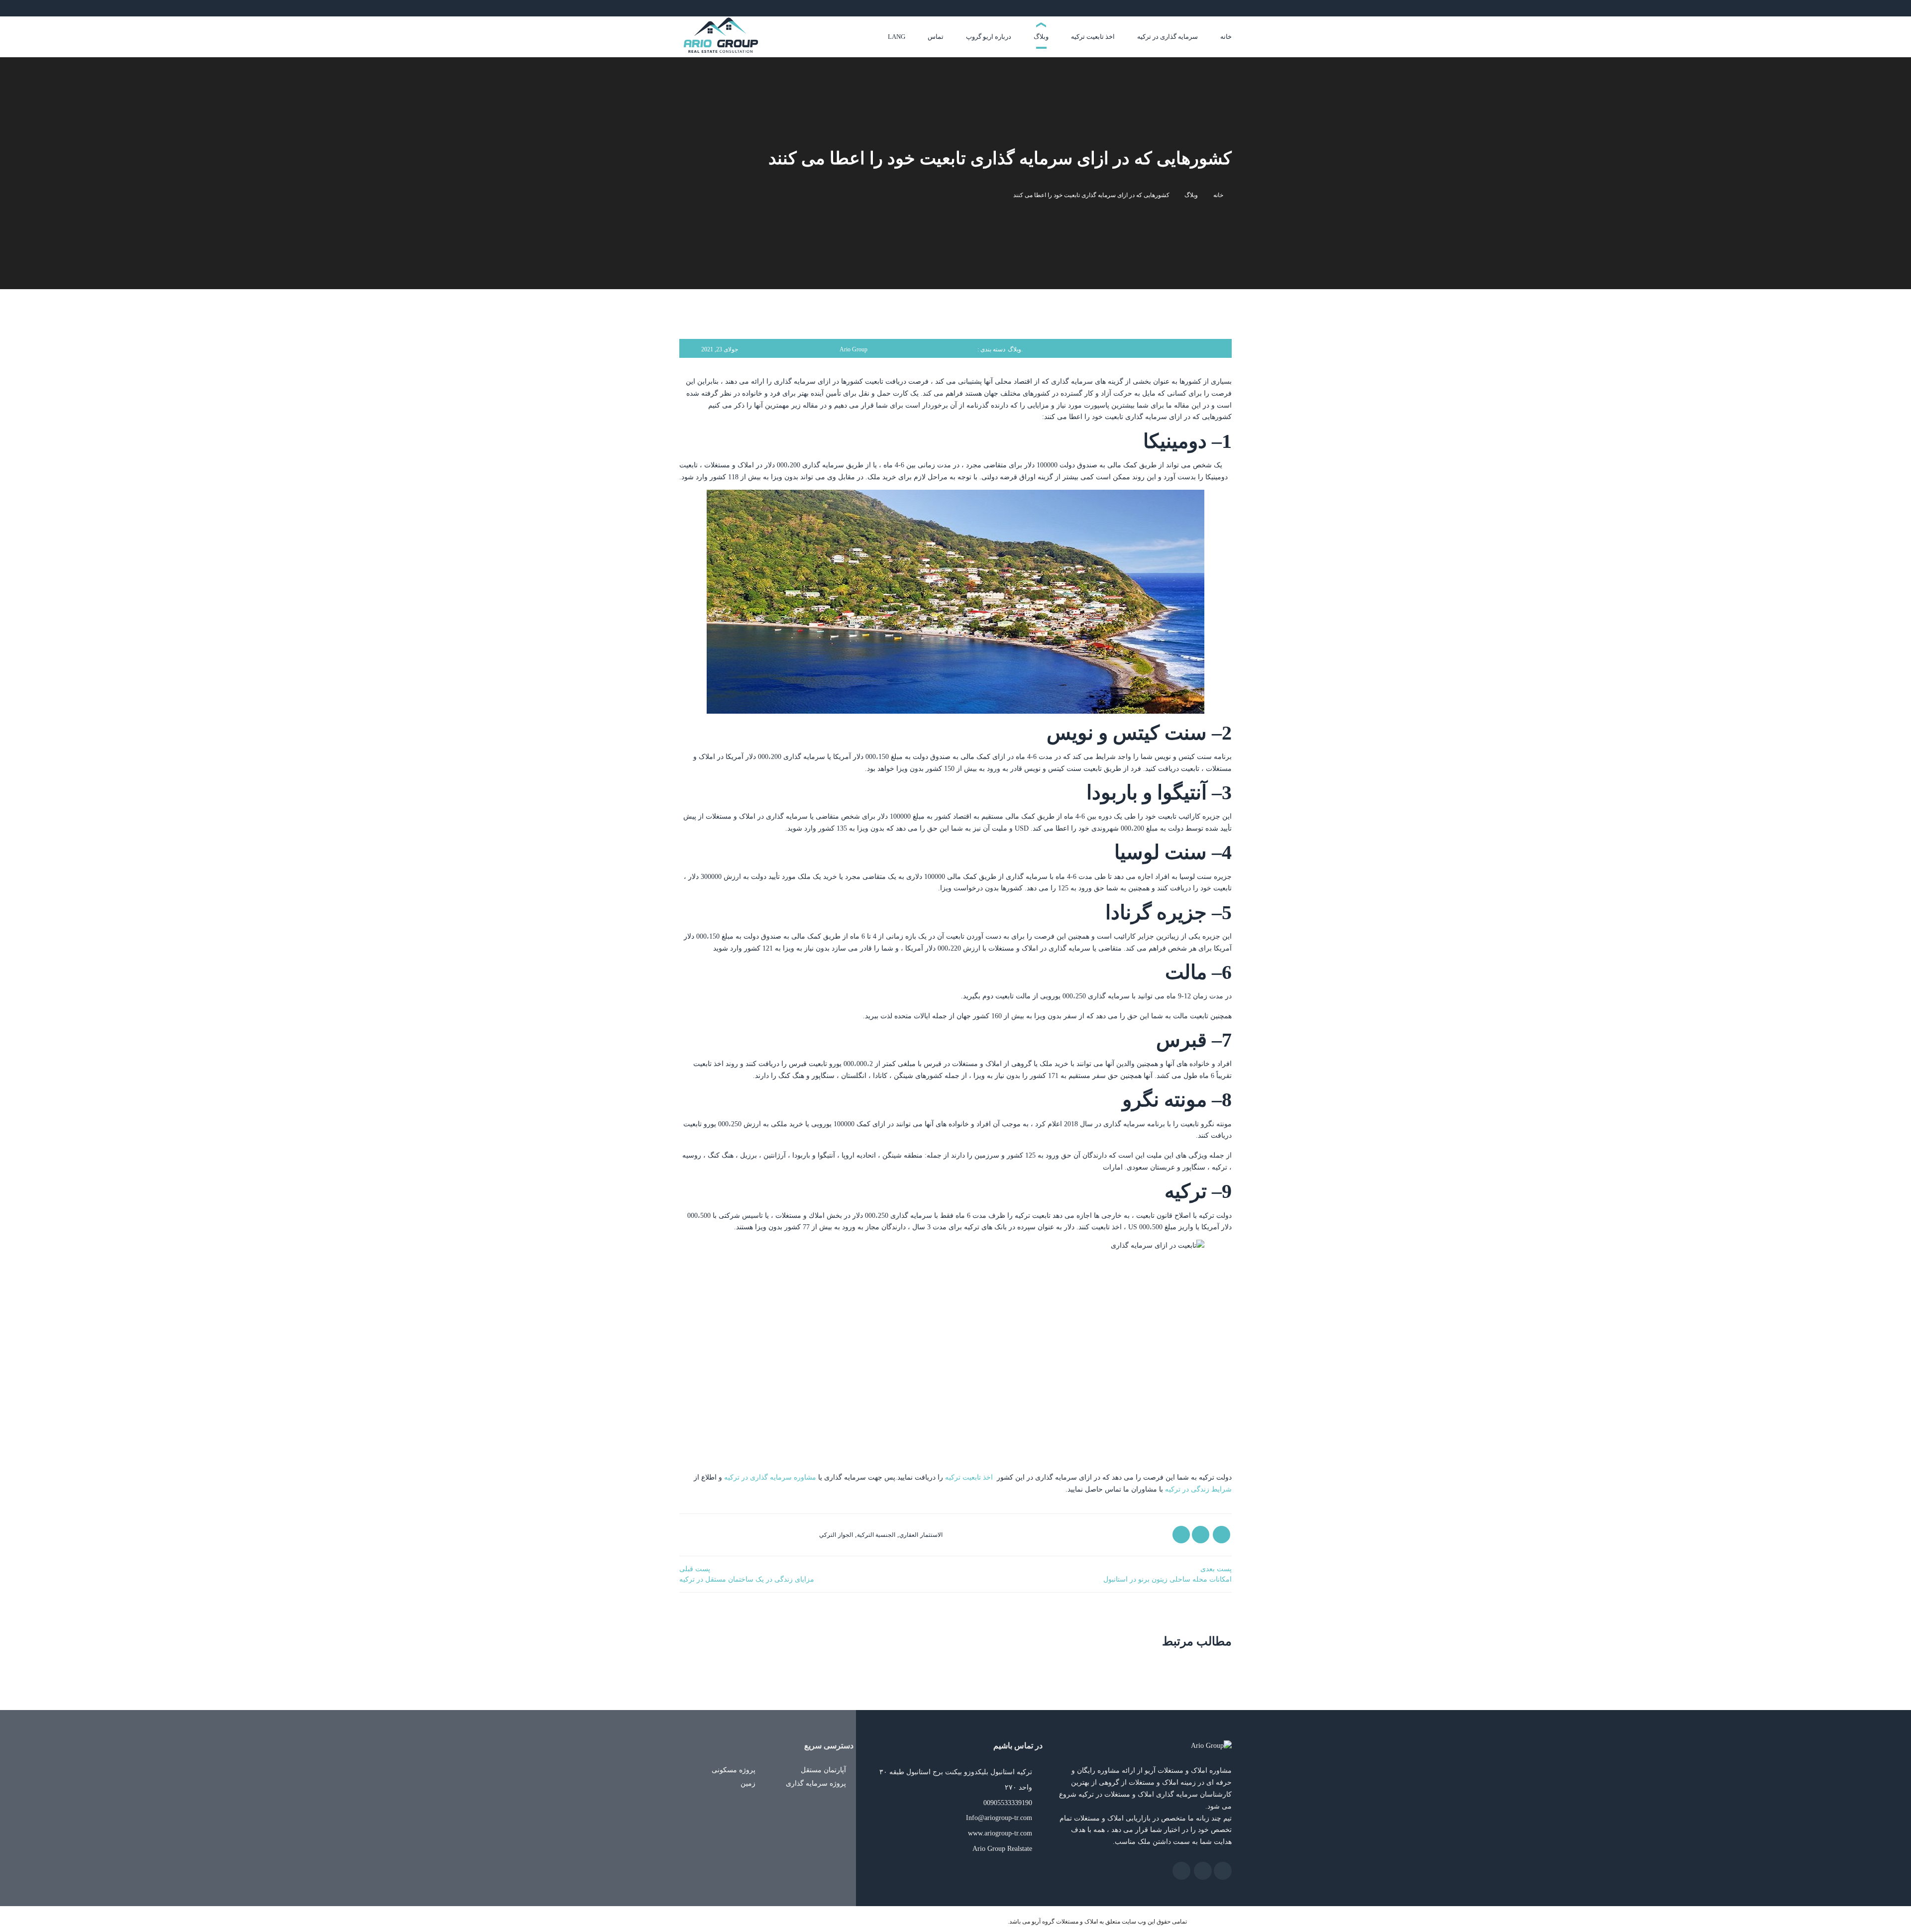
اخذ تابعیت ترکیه (969, 1477)
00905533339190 (1008, 1803)
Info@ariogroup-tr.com (999, 1818)
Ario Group (853, 349)
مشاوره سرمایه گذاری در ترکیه (770, 1477)
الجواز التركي (836, 1535)
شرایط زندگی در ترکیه (1198, 1489)
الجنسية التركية (876, 1535)
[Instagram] (1223, 8)
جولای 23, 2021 (720, 349)
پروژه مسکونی (735, 1770)
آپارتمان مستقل (824, 1770)
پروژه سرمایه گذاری (817, 1783)
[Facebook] (1229, 8)
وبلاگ (1191, 195)
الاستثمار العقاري (921, 1535)
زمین (749, 1783)
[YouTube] (1204, 8)
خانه (1218, 195)
